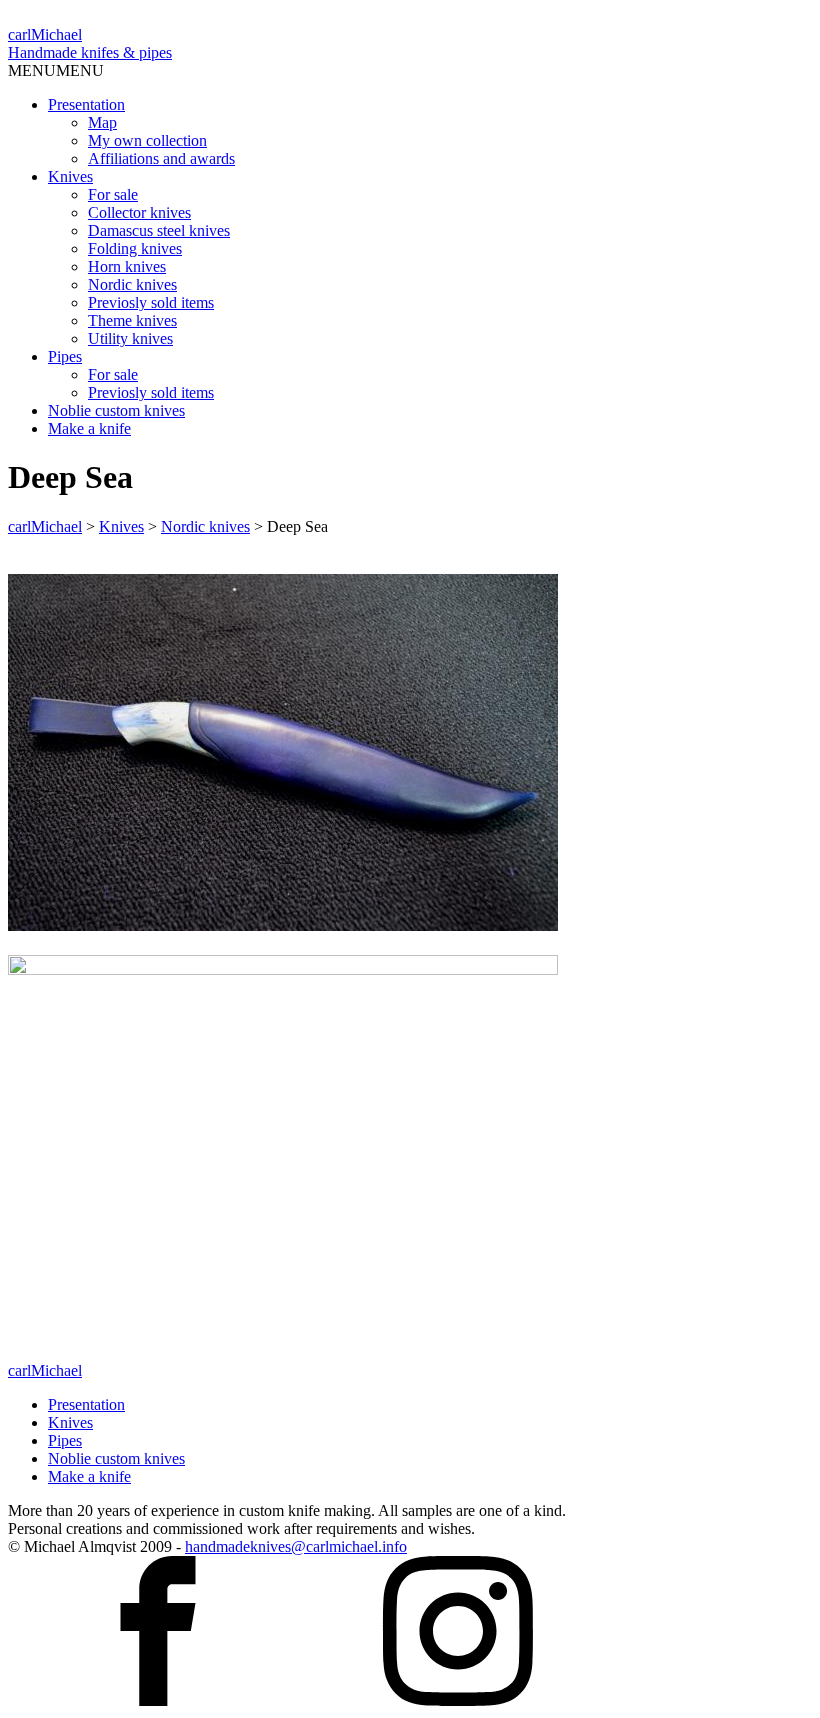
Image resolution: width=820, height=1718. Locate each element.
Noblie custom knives (116, 410)
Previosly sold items (151, 302)
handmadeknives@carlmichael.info (296, 1546)
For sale (113, 194)
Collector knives (139, 212)
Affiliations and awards (161, 158)
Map (102, 122)
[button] (56, 70)
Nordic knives (132, 284)
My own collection (147, 140)
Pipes (65, 356)
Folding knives (135, 248)
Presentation (86, 104)
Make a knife (89, 428)
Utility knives (130, 338)
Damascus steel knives (159, 230)
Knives (70, 176)
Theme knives (132, 320)
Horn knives (127, 266)
